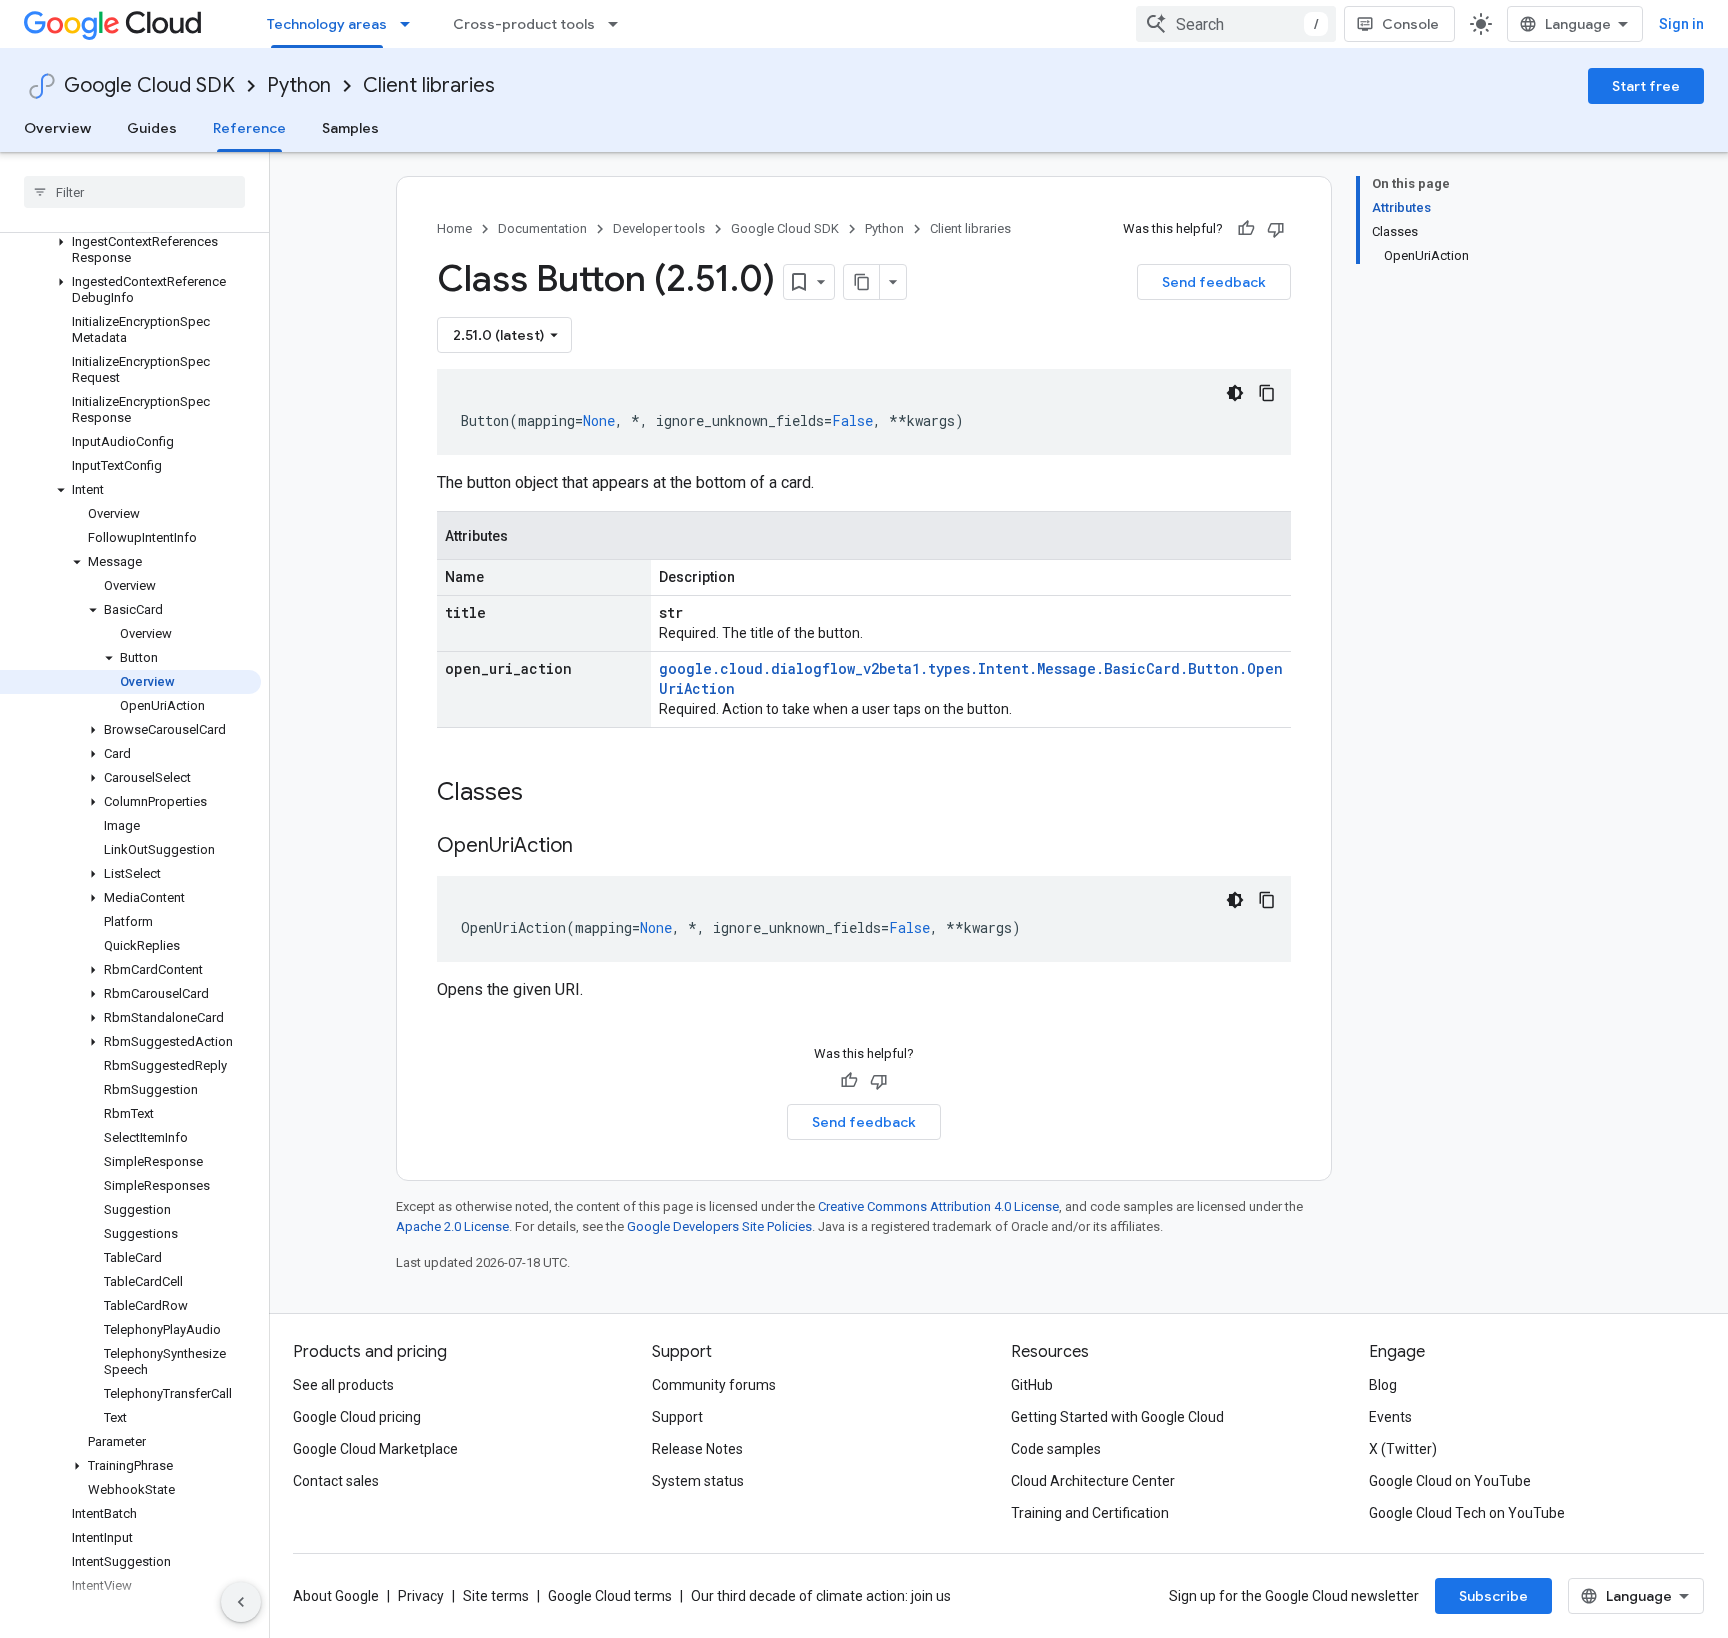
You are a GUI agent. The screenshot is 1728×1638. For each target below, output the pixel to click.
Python (299, 85)
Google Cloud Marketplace (375, 1449)
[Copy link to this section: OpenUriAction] (593, 847)
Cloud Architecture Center (1093, 1481)
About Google (336, 1596)
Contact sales (336, 1481)
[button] (130, 250)
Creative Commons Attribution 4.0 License (938, 1206)
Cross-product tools (524, 24)
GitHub (1032, 1385)
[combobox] (1236, 24)
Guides (152, 128)
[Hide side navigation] (241, 1602)
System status (698, 1481)
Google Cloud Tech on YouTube (1467, 1513)
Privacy (421, 1596)
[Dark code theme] (1235, 393)
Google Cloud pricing (357, 1417)
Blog (1383, 1385)
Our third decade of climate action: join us (821, 1596)
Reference (249, 128)
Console (1410, 24)
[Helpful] (1246, 229)
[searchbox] (134, 192)
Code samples (1056, 1449)
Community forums (714, 1385)
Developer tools (659, 228)
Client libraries (429, 85)
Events (1390, 1417)
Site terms (496, 1596)
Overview (57, 128)
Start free (1646, 86)
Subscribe (1493, 1596)
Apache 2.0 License (452, 1226)
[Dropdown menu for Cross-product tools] (619, 24)
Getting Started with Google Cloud (1117, 1417)
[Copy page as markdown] (862, 282)
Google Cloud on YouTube (1450, 1481)
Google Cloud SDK (149, 85)
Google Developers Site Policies (719, 1226)
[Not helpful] (1276, 229)
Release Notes (697, 1449)
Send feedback (1214, 282)
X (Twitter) (1403, 1449)
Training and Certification (1090, 1513)
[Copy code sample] (1267, 393)
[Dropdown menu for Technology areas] (411, 24)
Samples (350, 128)
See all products (343, 1385)
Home (454, 228)
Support (677, 1417)
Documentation (542, 228)
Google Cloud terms (610, 1596)
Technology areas (327, 24)
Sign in (1681, 24)
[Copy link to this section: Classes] (549, 794)
